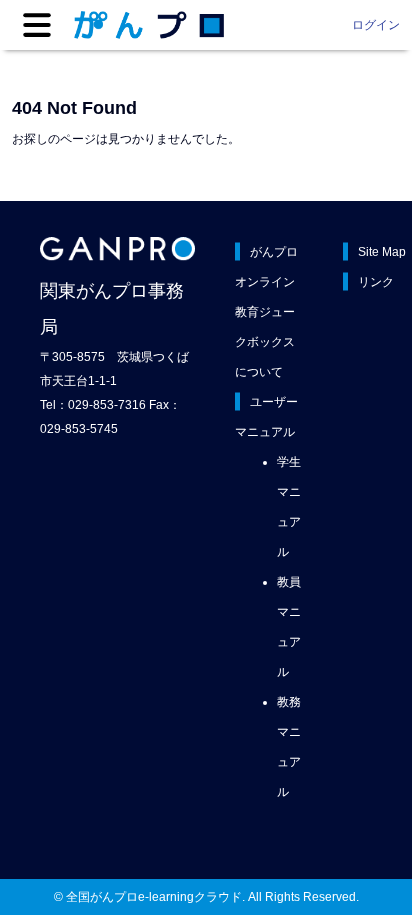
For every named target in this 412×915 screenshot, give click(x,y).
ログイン (376, 25)
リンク (376, 282)
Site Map (382, 252)
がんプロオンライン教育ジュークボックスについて (266, 312)
